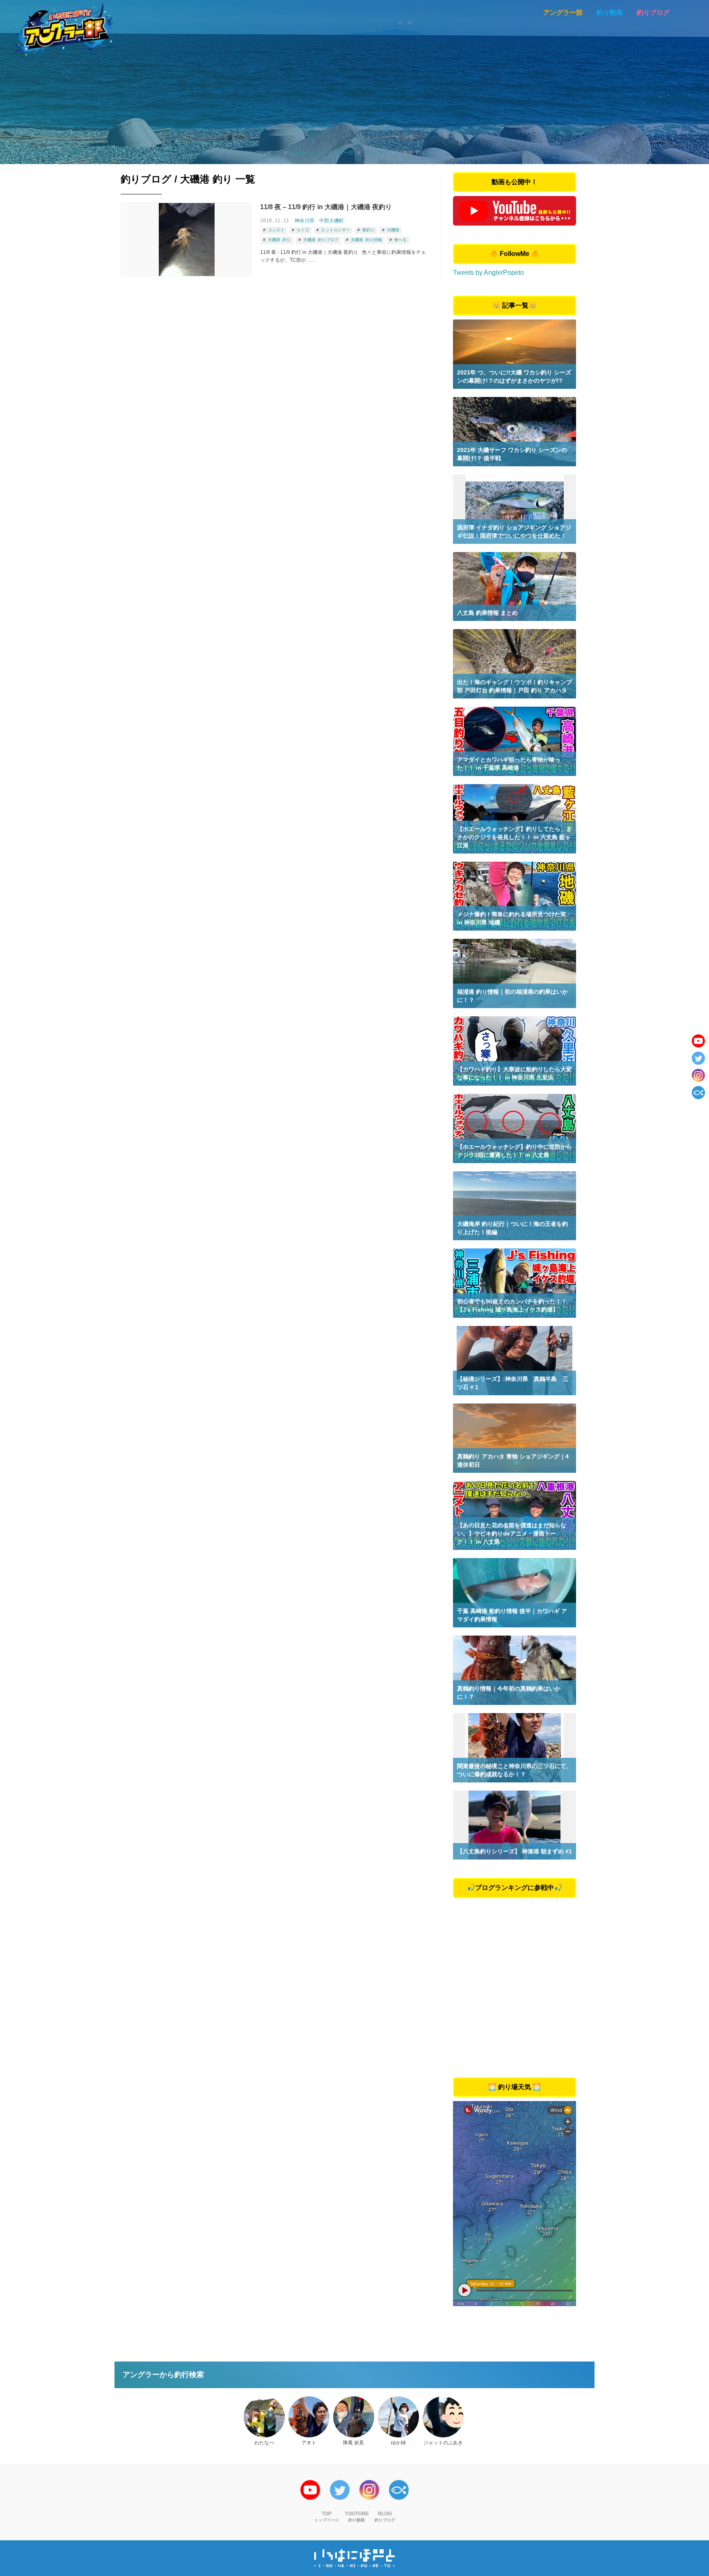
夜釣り (368, 230)
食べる (400, 240)
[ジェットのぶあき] (443, 2417)
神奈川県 (304, 221)
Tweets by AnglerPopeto (488, 273)
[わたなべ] (264, 2417)
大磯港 (393, 230)
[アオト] (309, 2417)
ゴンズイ (276, 230)
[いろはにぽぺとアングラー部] (64, 29)
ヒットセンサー (336, 230)
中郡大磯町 (332, 221)
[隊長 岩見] (354, 2417)
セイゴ (303, 230)
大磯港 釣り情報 (366, 240)
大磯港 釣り (279, 240)
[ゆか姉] (398, 2417)
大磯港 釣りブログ (321, 240)
